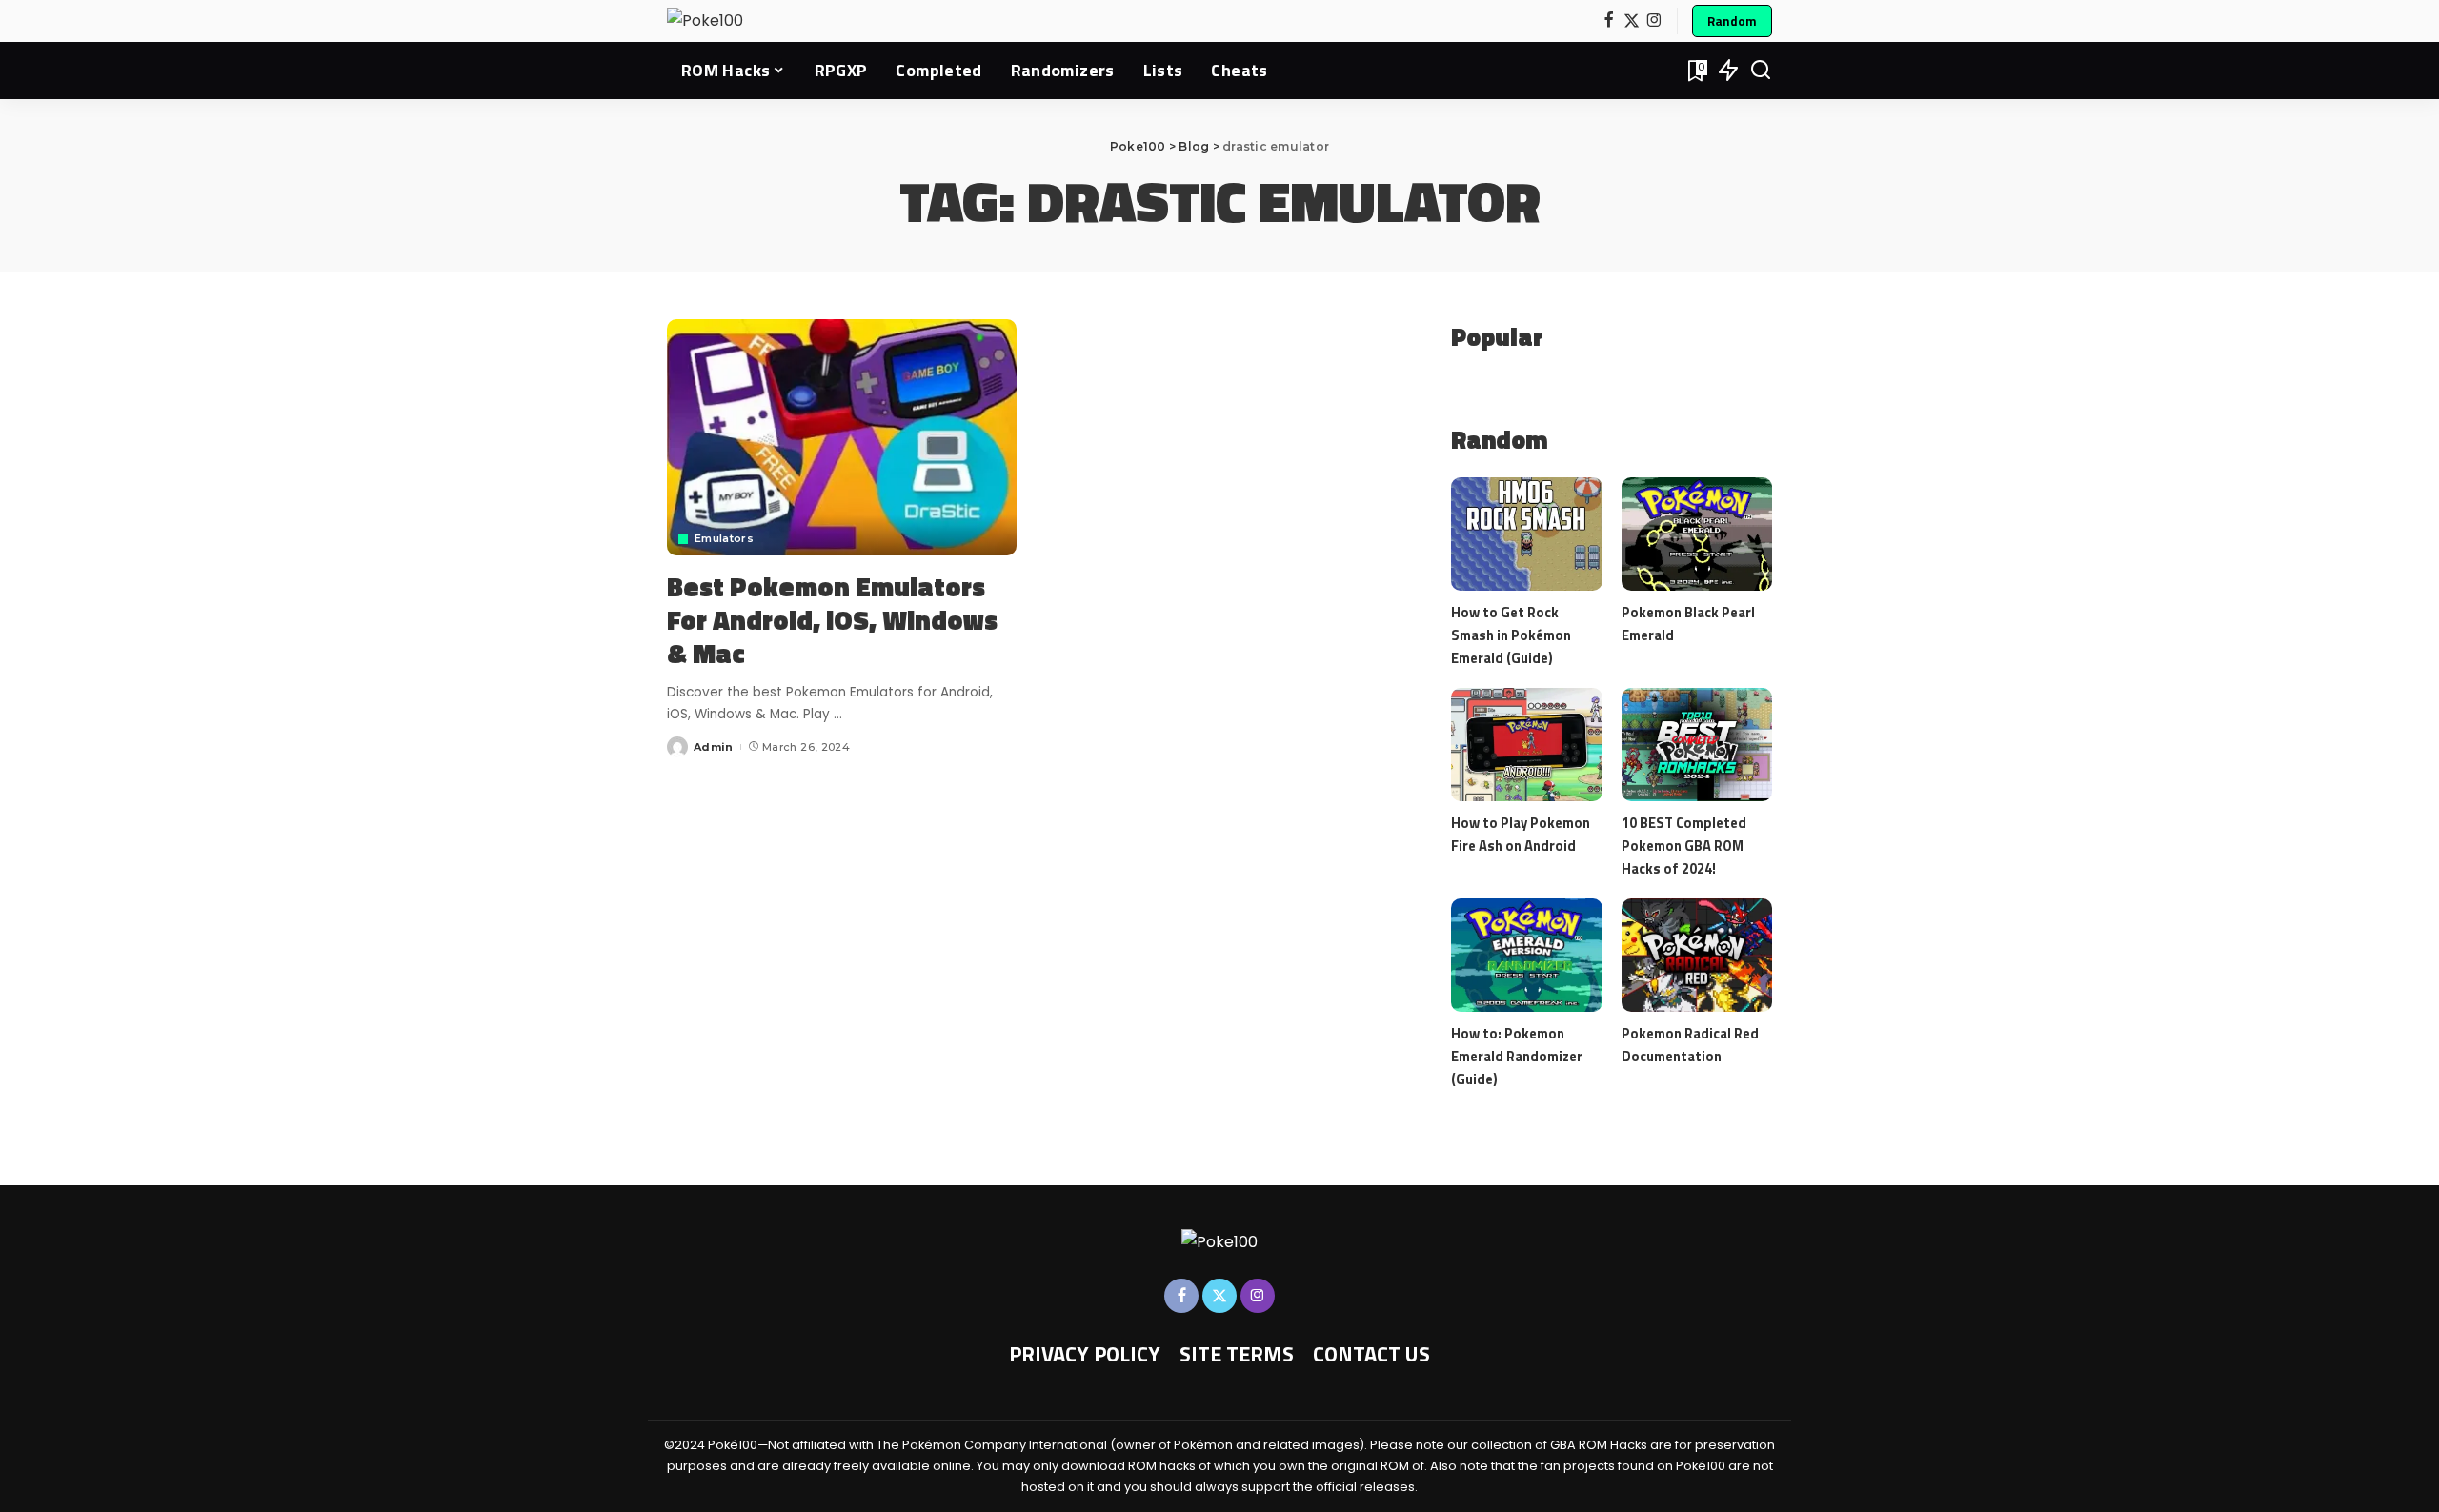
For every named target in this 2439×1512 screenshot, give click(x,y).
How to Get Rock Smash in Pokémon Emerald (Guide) (1511, 635)
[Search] (1761, 71)
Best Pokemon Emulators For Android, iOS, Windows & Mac (832, 620)
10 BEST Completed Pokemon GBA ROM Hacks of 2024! (1684, 846)
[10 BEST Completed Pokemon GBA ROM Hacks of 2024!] (1697, 745)
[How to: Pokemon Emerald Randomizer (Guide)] (1526, 955)
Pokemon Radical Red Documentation (1690, 1045)
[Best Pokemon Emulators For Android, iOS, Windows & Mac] (842, 437)
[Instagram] (1654, 21)
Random (1732, 21)
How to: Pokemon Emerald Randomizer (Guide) (1517, 1056)
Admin (714, 747)
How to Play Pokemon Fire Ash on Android (1521, 834)
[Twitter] (1632, 21)
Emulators (724, 539)
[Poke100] (705, 21)
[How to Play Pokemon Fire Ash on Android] (1526, 745)
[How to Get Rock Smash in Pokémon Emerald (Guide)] (1526, 534)
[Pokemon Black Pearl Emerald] (1697, 534)
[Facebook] (1609, 21)
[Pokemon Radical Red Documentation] (1697, 955)
